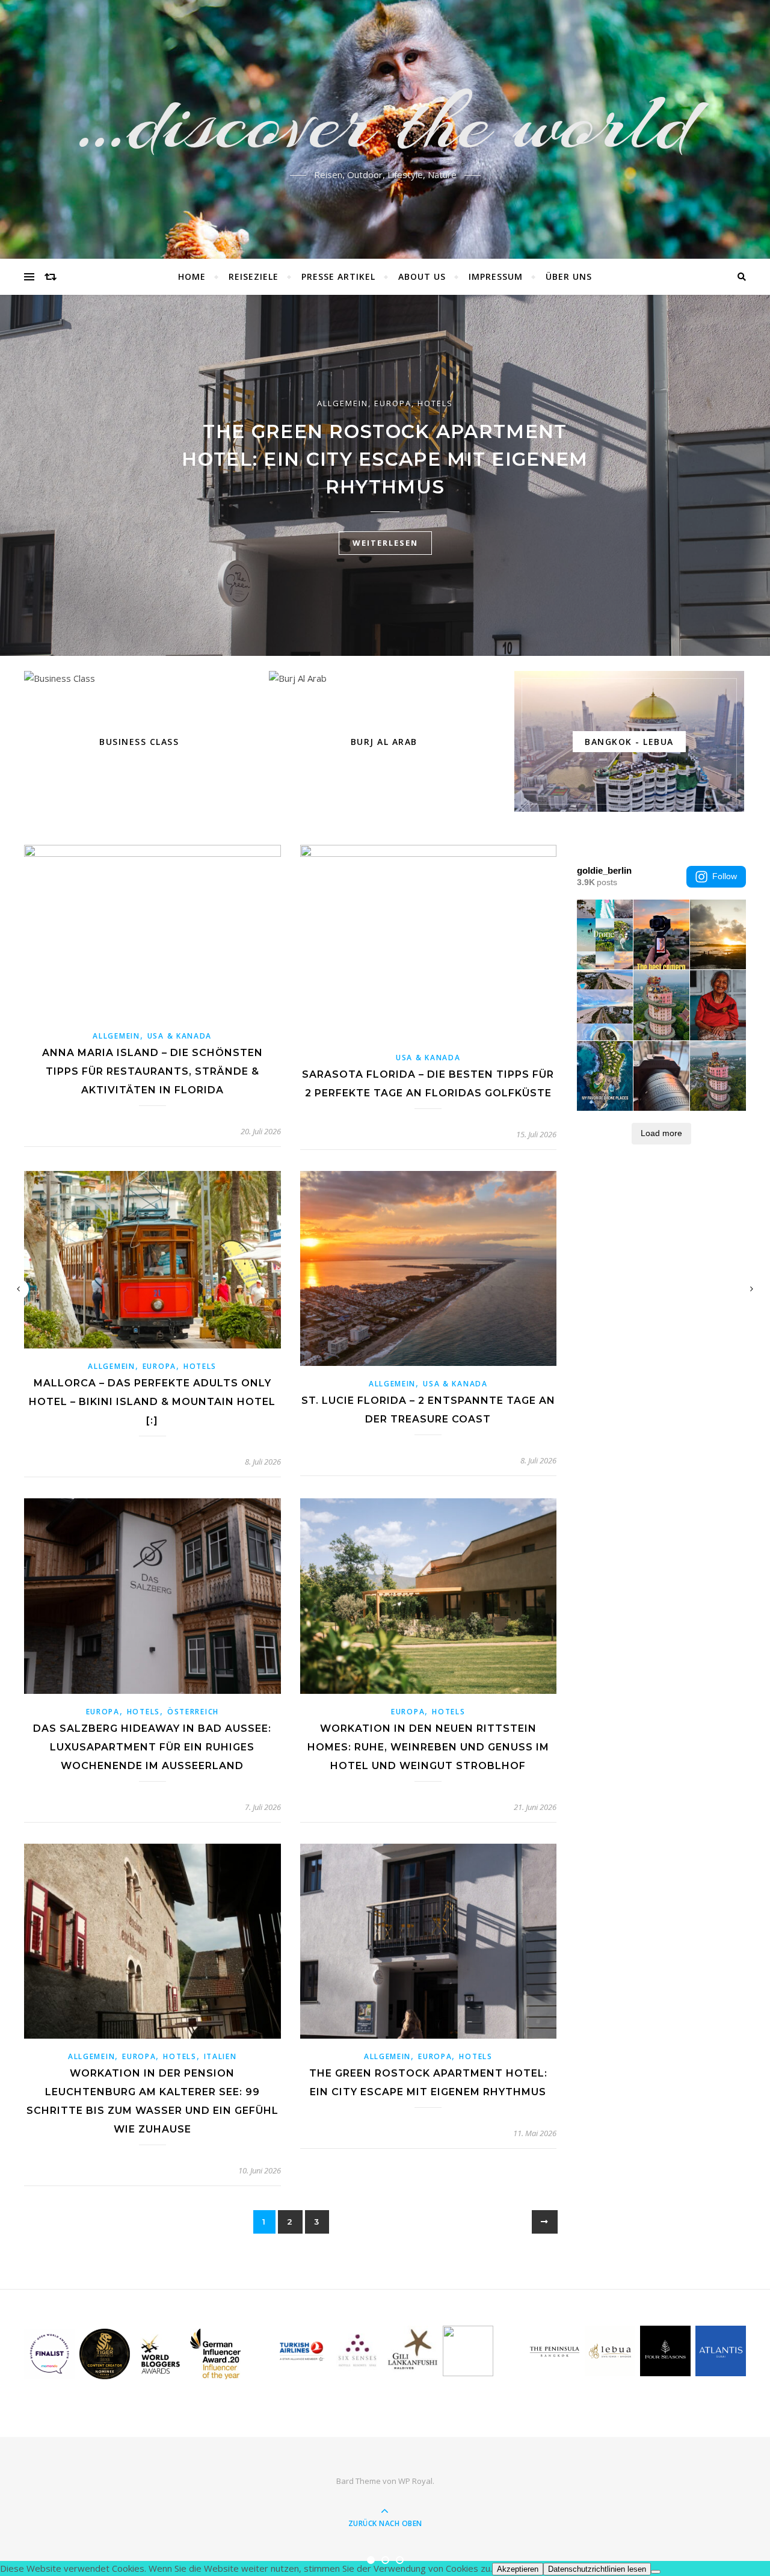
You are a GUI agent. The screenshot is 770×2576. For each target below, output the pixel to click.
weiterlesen (385, 543)
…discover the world (385, 122)
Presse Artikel (338, 276)
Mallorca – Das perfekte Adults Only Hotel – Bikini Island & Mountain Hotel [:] (152, 1402)
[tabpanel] (385, 475)
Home (192, 276)
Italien (220, 2056)
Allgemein (343, 403)
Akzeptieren (518, 2569)
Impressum (496, 276)
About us (422, 276)
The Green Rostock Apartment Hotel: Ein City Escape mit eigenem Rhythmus (385, 459)
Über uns (569, 276)
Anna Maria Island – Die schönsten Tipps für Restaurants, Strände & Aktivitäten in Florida (152, 1071)
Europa (393, 403)
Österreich (193, 1712)
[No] (656, 2572)
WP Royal (415, 2481)
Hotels (435, 403)
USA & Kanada (180, 1036)
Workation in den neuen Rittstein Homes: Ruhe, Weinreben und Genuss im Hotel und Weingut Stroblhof (428, 1747)
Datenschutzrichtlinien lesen (597, 2569)
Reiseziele (254, 276)
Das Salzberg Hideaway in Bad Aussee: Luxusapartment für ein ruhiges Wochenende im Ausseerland (152, 1747)
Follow (725, 876)
